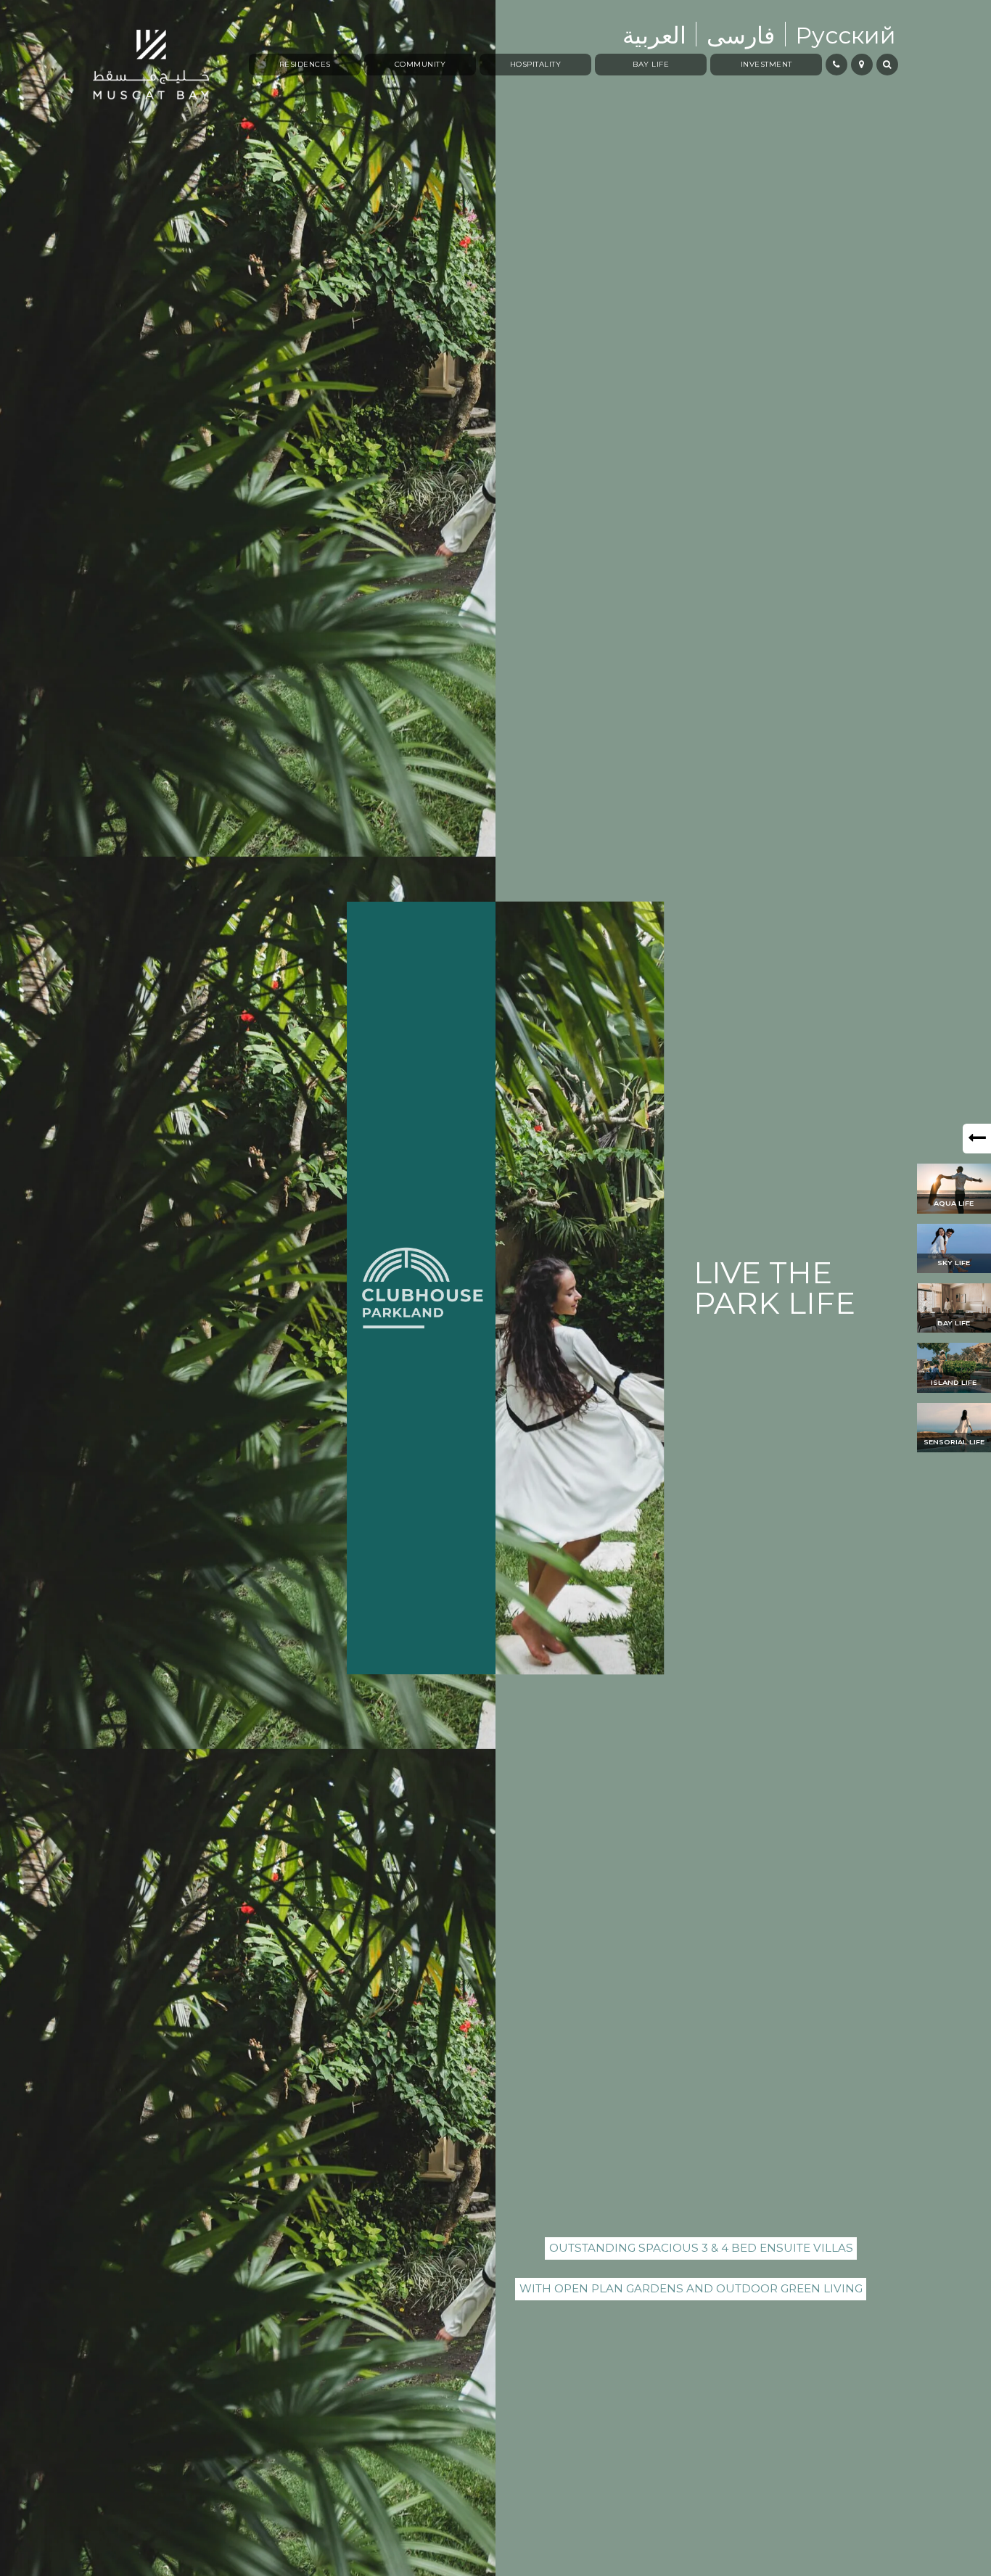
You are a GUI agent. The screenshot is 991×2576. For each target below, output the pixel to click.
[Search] (887, 65)
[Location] (862, 65)
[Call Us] (836, 65)
